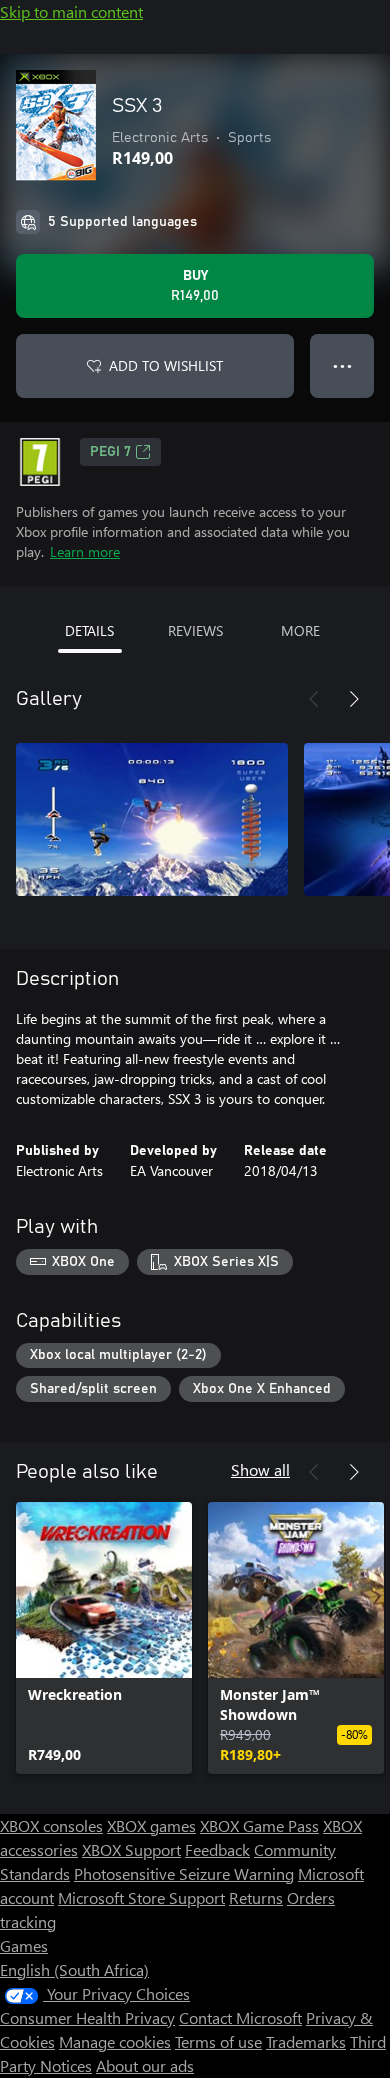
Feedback (217, 1849)
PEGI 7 (110, 452)
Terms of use (218, 2041)
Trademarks (306, 2041)
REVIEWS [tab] (195, 630)
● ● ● (342, 365)
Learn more (85, 551)
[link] (104, 1638)
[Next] (354, 699)
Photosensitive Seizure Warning (184, 1873)
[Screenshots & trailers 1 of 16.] (152, 819)
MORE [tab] (300, 630)
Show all (260, 1469)
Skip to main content (71, 11)
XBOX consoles (51, 1825)
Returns (256, 1897)
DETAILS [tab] (89, 630)
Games (24, 1945)
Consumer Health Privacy (87, 2017)
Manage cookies (115, 2041)
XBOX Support (131, 1849)
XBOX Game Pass (259, 1825)
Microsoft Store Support (141, 1897)
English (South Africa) (74, 1969)
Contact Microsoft (240, 2017)
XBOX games (151, 1825)
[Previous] (314, 699)
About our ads (145, 2065)
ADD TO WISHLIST (166, 365)
